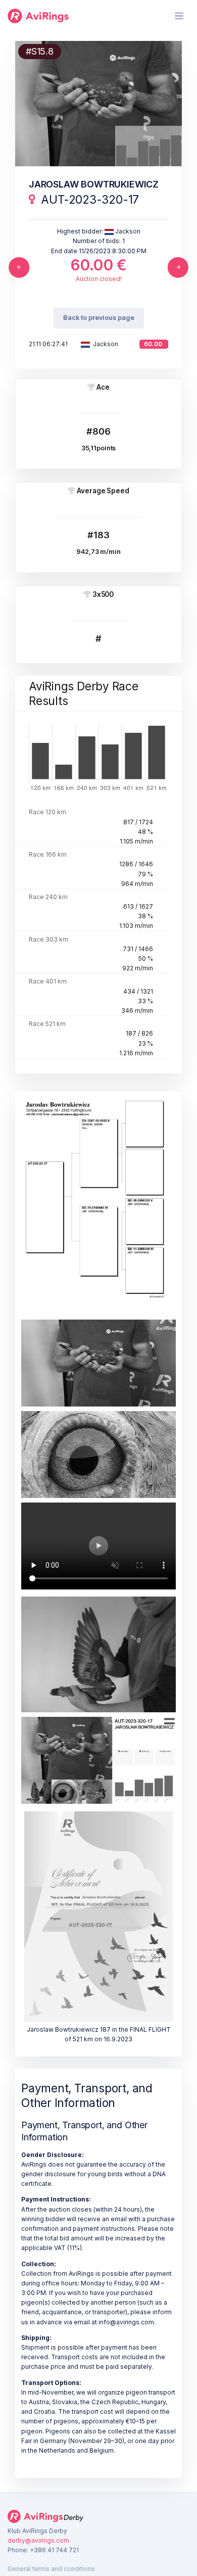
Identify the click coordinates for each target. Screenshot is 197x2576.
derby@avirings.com (38, 2540)
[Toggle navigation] (179, 16)
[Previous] (19, 267)
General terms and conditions (51, 2569)
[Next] (178, 267)
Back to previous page (99, 318)
